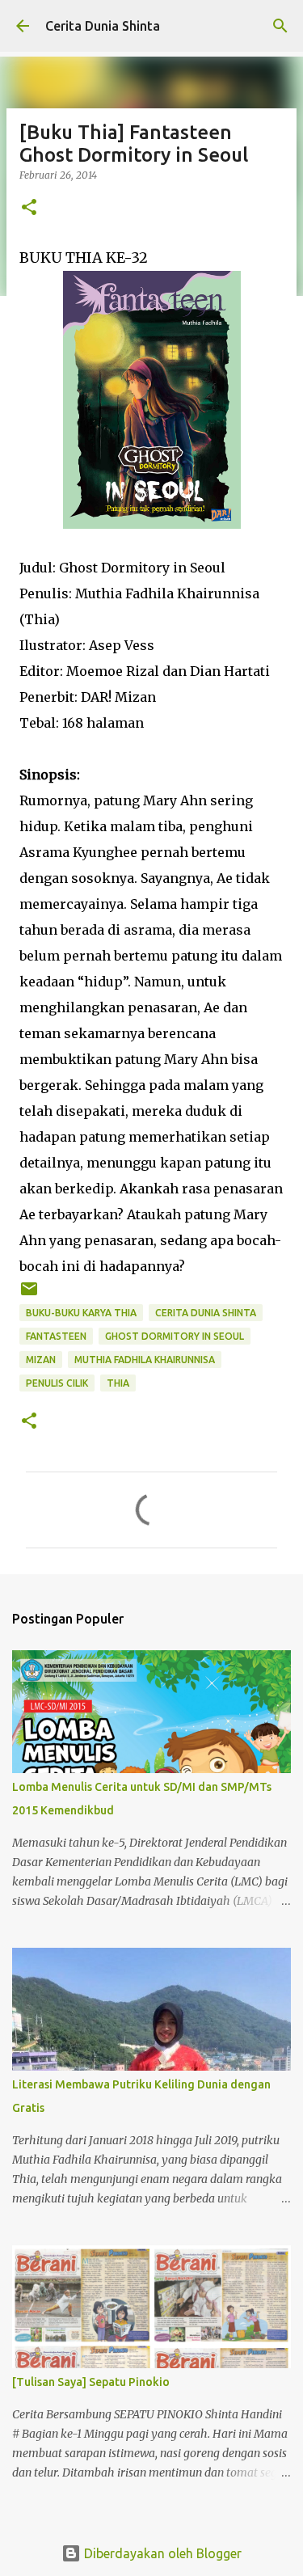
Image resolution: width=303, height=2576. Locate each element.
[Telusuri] (280, 26)
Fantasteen (56, 1336)
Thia (118, 1383)
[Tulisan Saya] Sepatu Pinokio (91, 2382)
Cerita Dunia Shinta (103, 26)
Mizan (41, 1360)
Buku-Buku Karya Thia (81, 1313)
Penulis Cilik (57, 1383)
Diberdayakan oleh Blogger (161, 2553)
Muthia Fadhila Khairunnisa (145, 1360)
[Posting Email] (29, 1295)
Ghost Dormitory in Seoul (175, 1336)
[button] (29, 208)
